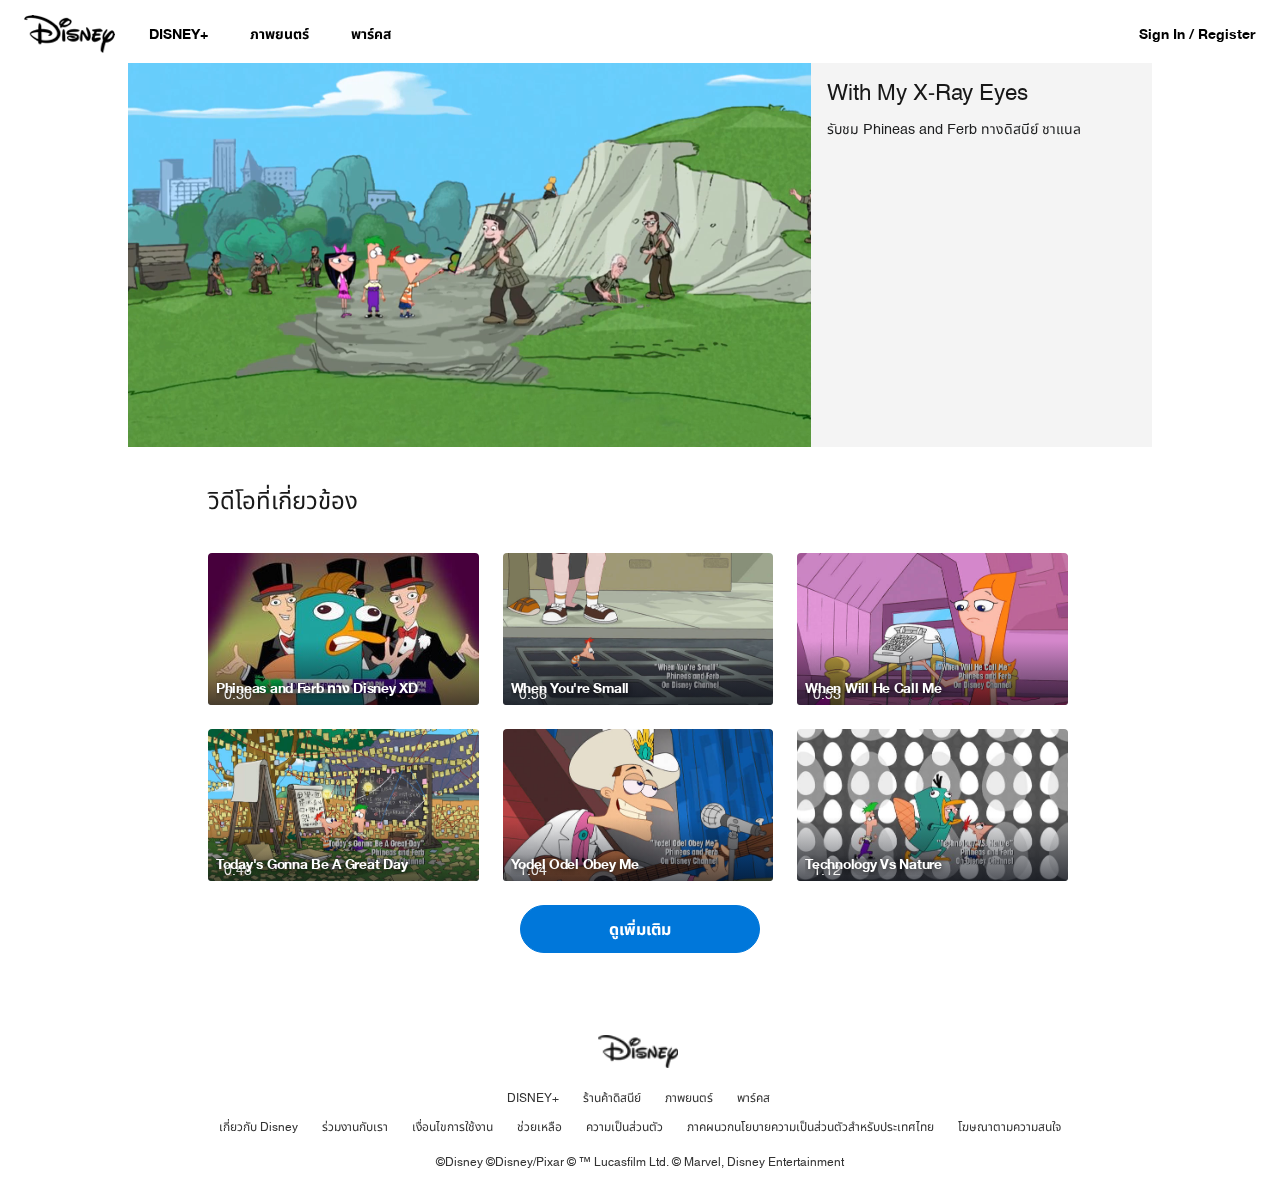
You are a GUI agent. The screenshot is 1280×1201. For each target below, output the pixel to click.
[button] (1207, 33)
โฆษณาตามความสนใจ (1009, 1127)
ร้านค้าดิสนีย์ (612, 1098)
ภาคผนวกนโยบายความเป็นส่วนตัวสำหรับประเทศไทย (810, 1127)
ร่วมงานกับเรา (355, 1127)
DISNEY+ (533, 1098)
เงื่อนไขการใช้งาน (452, 1127)
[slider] (469, 392)
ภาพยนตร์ (689, 1098)
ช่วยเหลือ (539, 1127)
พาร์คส (753, 1098)
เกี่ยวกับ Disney (258, 1127)
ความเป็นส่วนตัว (624, 1127)
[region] (469, 255)
